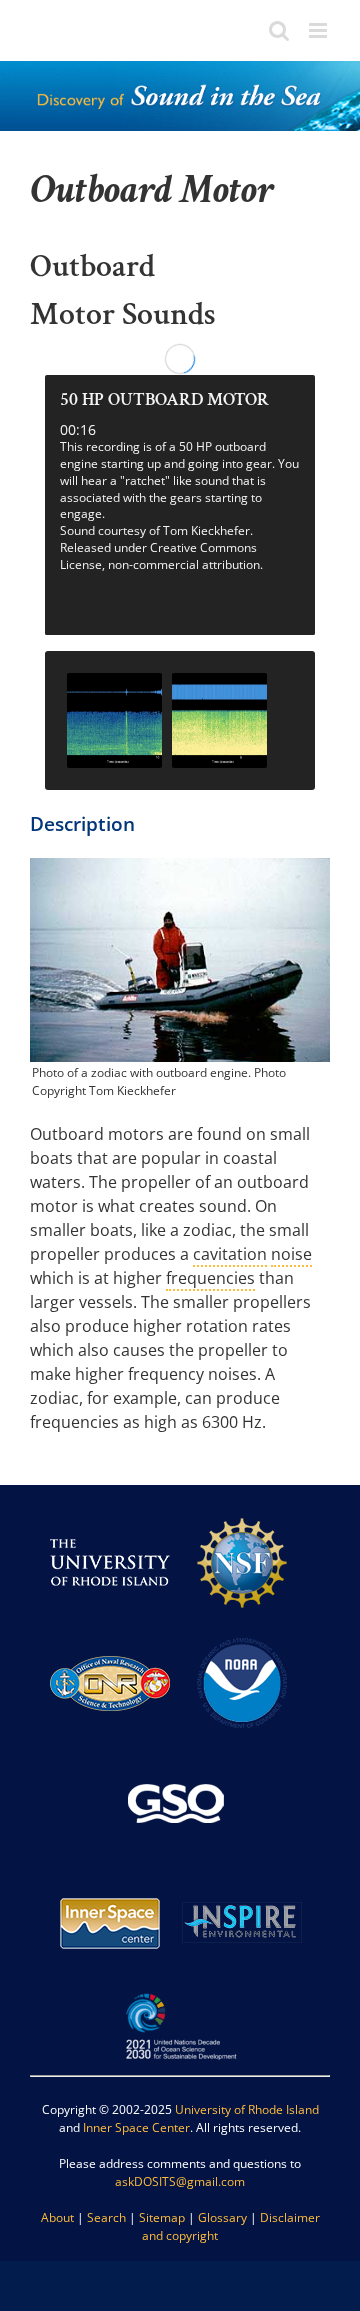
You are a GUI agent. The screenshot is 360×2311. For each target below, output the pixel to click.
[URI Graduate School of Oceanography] (176, 1751)
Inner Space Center (136, 2127)
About (57, 2217)
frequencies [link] (210, 1278)
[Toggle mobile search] (279, 30)
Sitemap (162, 2217)
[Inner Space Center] (110, 1871)
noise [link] (291, 1254)
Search (106, 2217)
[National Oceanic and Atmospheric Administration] (242, 1631)
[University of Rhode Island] (110, 1511)
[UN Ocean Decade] (180, 1991)
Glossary (222, 2217)
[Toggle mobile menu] (319, 30)
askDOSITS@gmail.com (180, 2181)
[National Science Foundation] (242, 1511)
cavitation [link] (230, 1254)
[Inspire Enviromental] (242, 1871)
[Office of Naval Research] (110, 1631)
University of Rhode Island (247, 2109)
